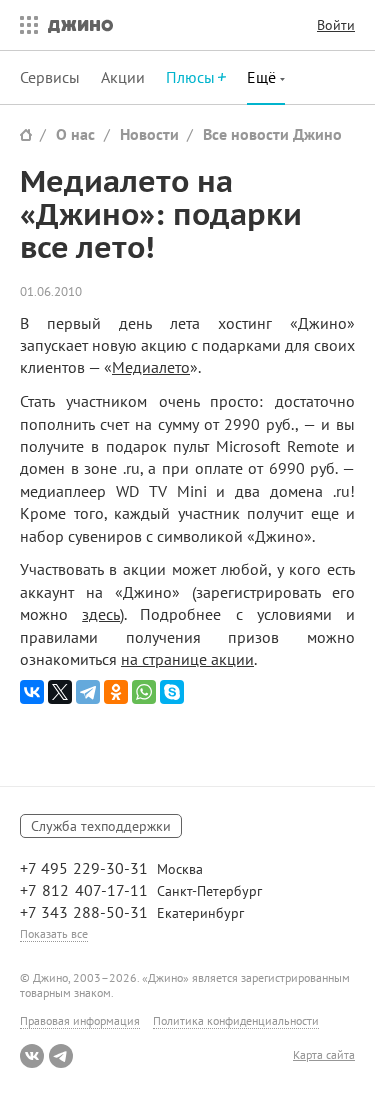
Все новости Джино (272, 134)
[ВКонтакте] (32, 692)
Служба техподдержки (101, 826)
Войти (336, 25)
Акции (123, 77)
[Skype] (172, 692)
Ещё (263, 77)
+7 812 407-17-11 (84, 890)
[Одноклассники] (116, 692)
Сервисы (50, 77)
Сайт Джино (26, 134)
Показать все (54, 933)
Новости (149, 134)
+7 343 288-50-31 (84, 912)
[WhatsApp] (144, 692)
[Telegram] (88, 692)
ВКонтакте (32, 1056)
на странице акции (187, 659)
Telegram (61, 1056)
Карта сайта (324, 1055)
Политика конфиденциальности (236, 1020)
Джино (80, 25)
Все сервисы (24, 25)
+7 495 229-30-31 (84, 868)
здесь (101, 614)
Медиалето (151, 367)
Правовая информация (80, 1020)
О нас (75, 134)
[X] (60, 692)
